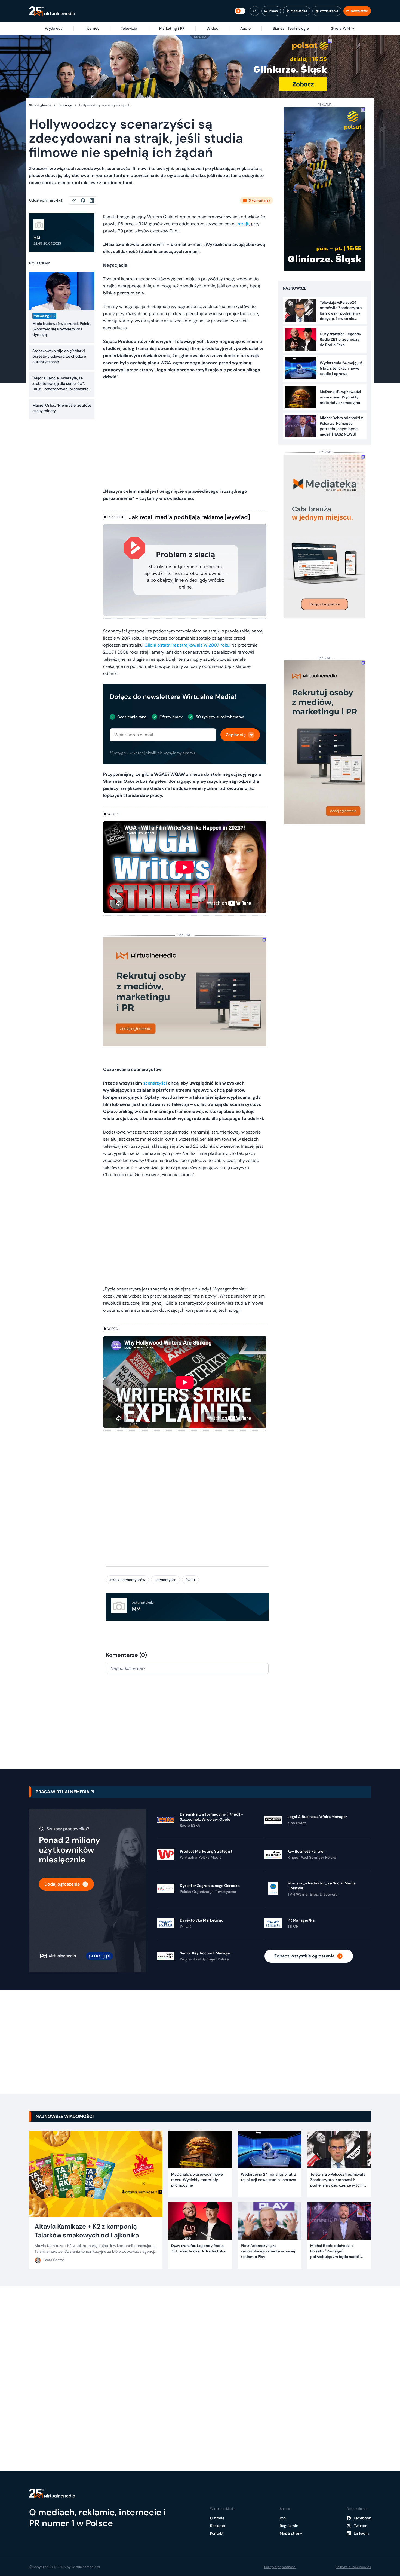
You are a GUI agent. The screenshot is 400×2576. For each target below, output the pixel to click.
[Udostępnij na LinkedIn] (92, 200)
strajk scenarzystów (127, 1580)
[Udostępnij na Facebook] (85, 200)
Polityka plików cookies (353, 2567)
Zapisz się (236, 735)
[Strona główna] (52, 11)
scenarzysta (165, 1580)
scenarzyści (154, 1083)
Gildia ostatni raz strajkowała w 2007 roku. (187, 645)
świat (190, 1580)
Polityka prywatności (280, 2567)
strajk (243, 224)
